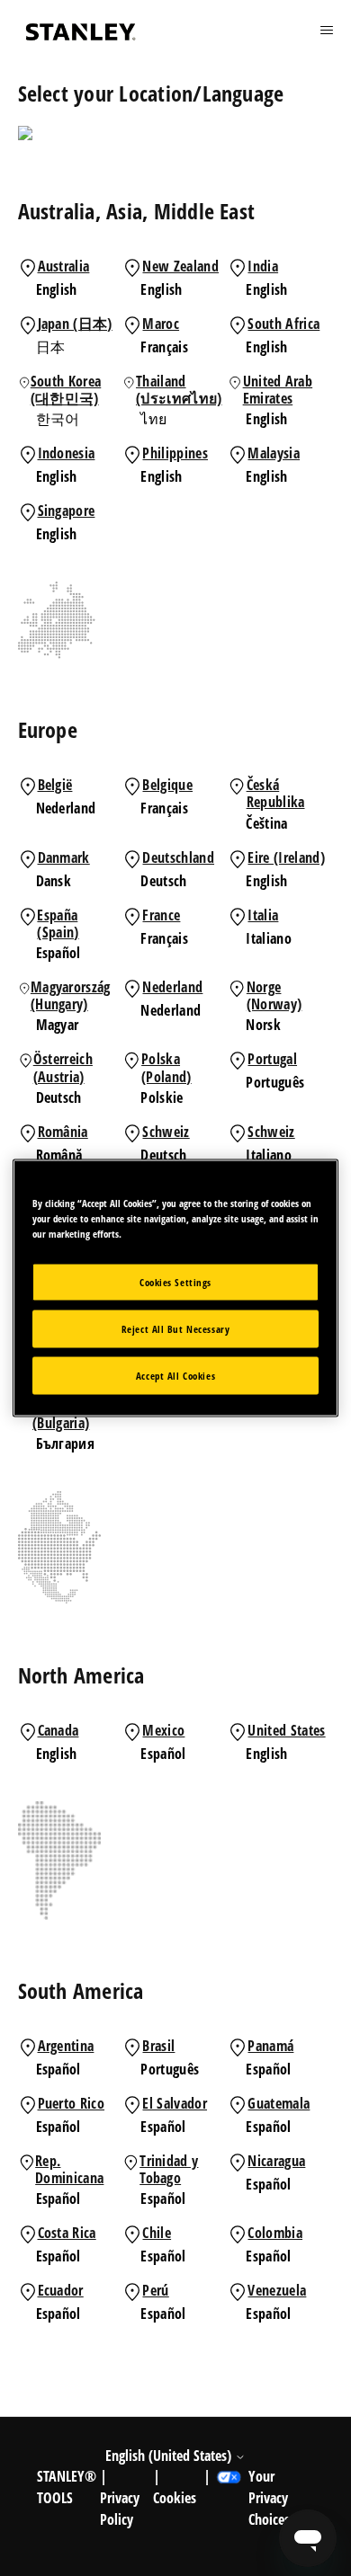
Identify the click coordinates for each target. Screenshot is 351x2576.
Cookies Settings (175, 1282)
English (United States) (170, 2456)
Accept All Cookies (175, 1376)
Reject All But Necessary (176, 1329)
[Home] (81, 32)
